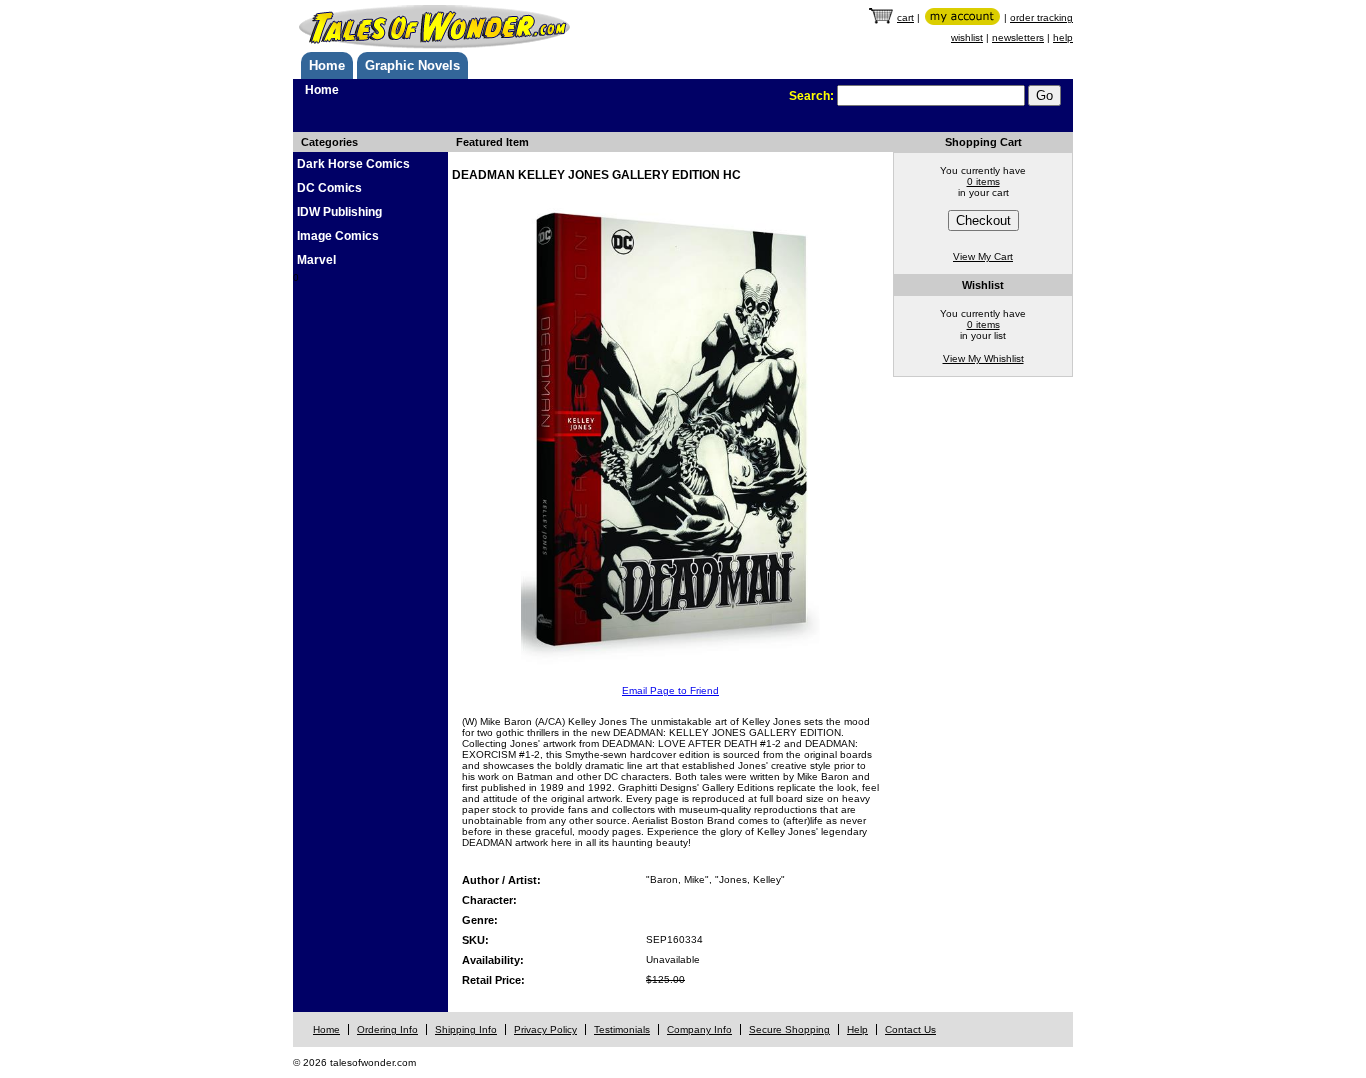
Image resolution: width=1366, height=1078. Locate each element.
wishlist (967, 37)
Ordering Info (387, 1029)
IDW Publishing (339, 212)
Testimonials (622, 1029)
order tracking (1041, 17)
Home (327, 65)
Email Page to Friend (670, 690)
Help (857, 1029)
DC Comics (329, 188)
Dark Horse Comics (353, 164)
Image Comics (338, 236)
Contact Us (910, 1029)
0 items (983, 181)
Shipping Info (466, 1029)
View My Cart (983, 256)
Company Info (699, 1029)
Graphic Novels (412, 65)
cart (905, 17)
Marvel (316, 260)
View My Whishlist (983, 358)
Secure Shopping (789, 1029)
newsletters (1018, 37)
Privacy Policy (545, 1029)
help (1063, 37)
